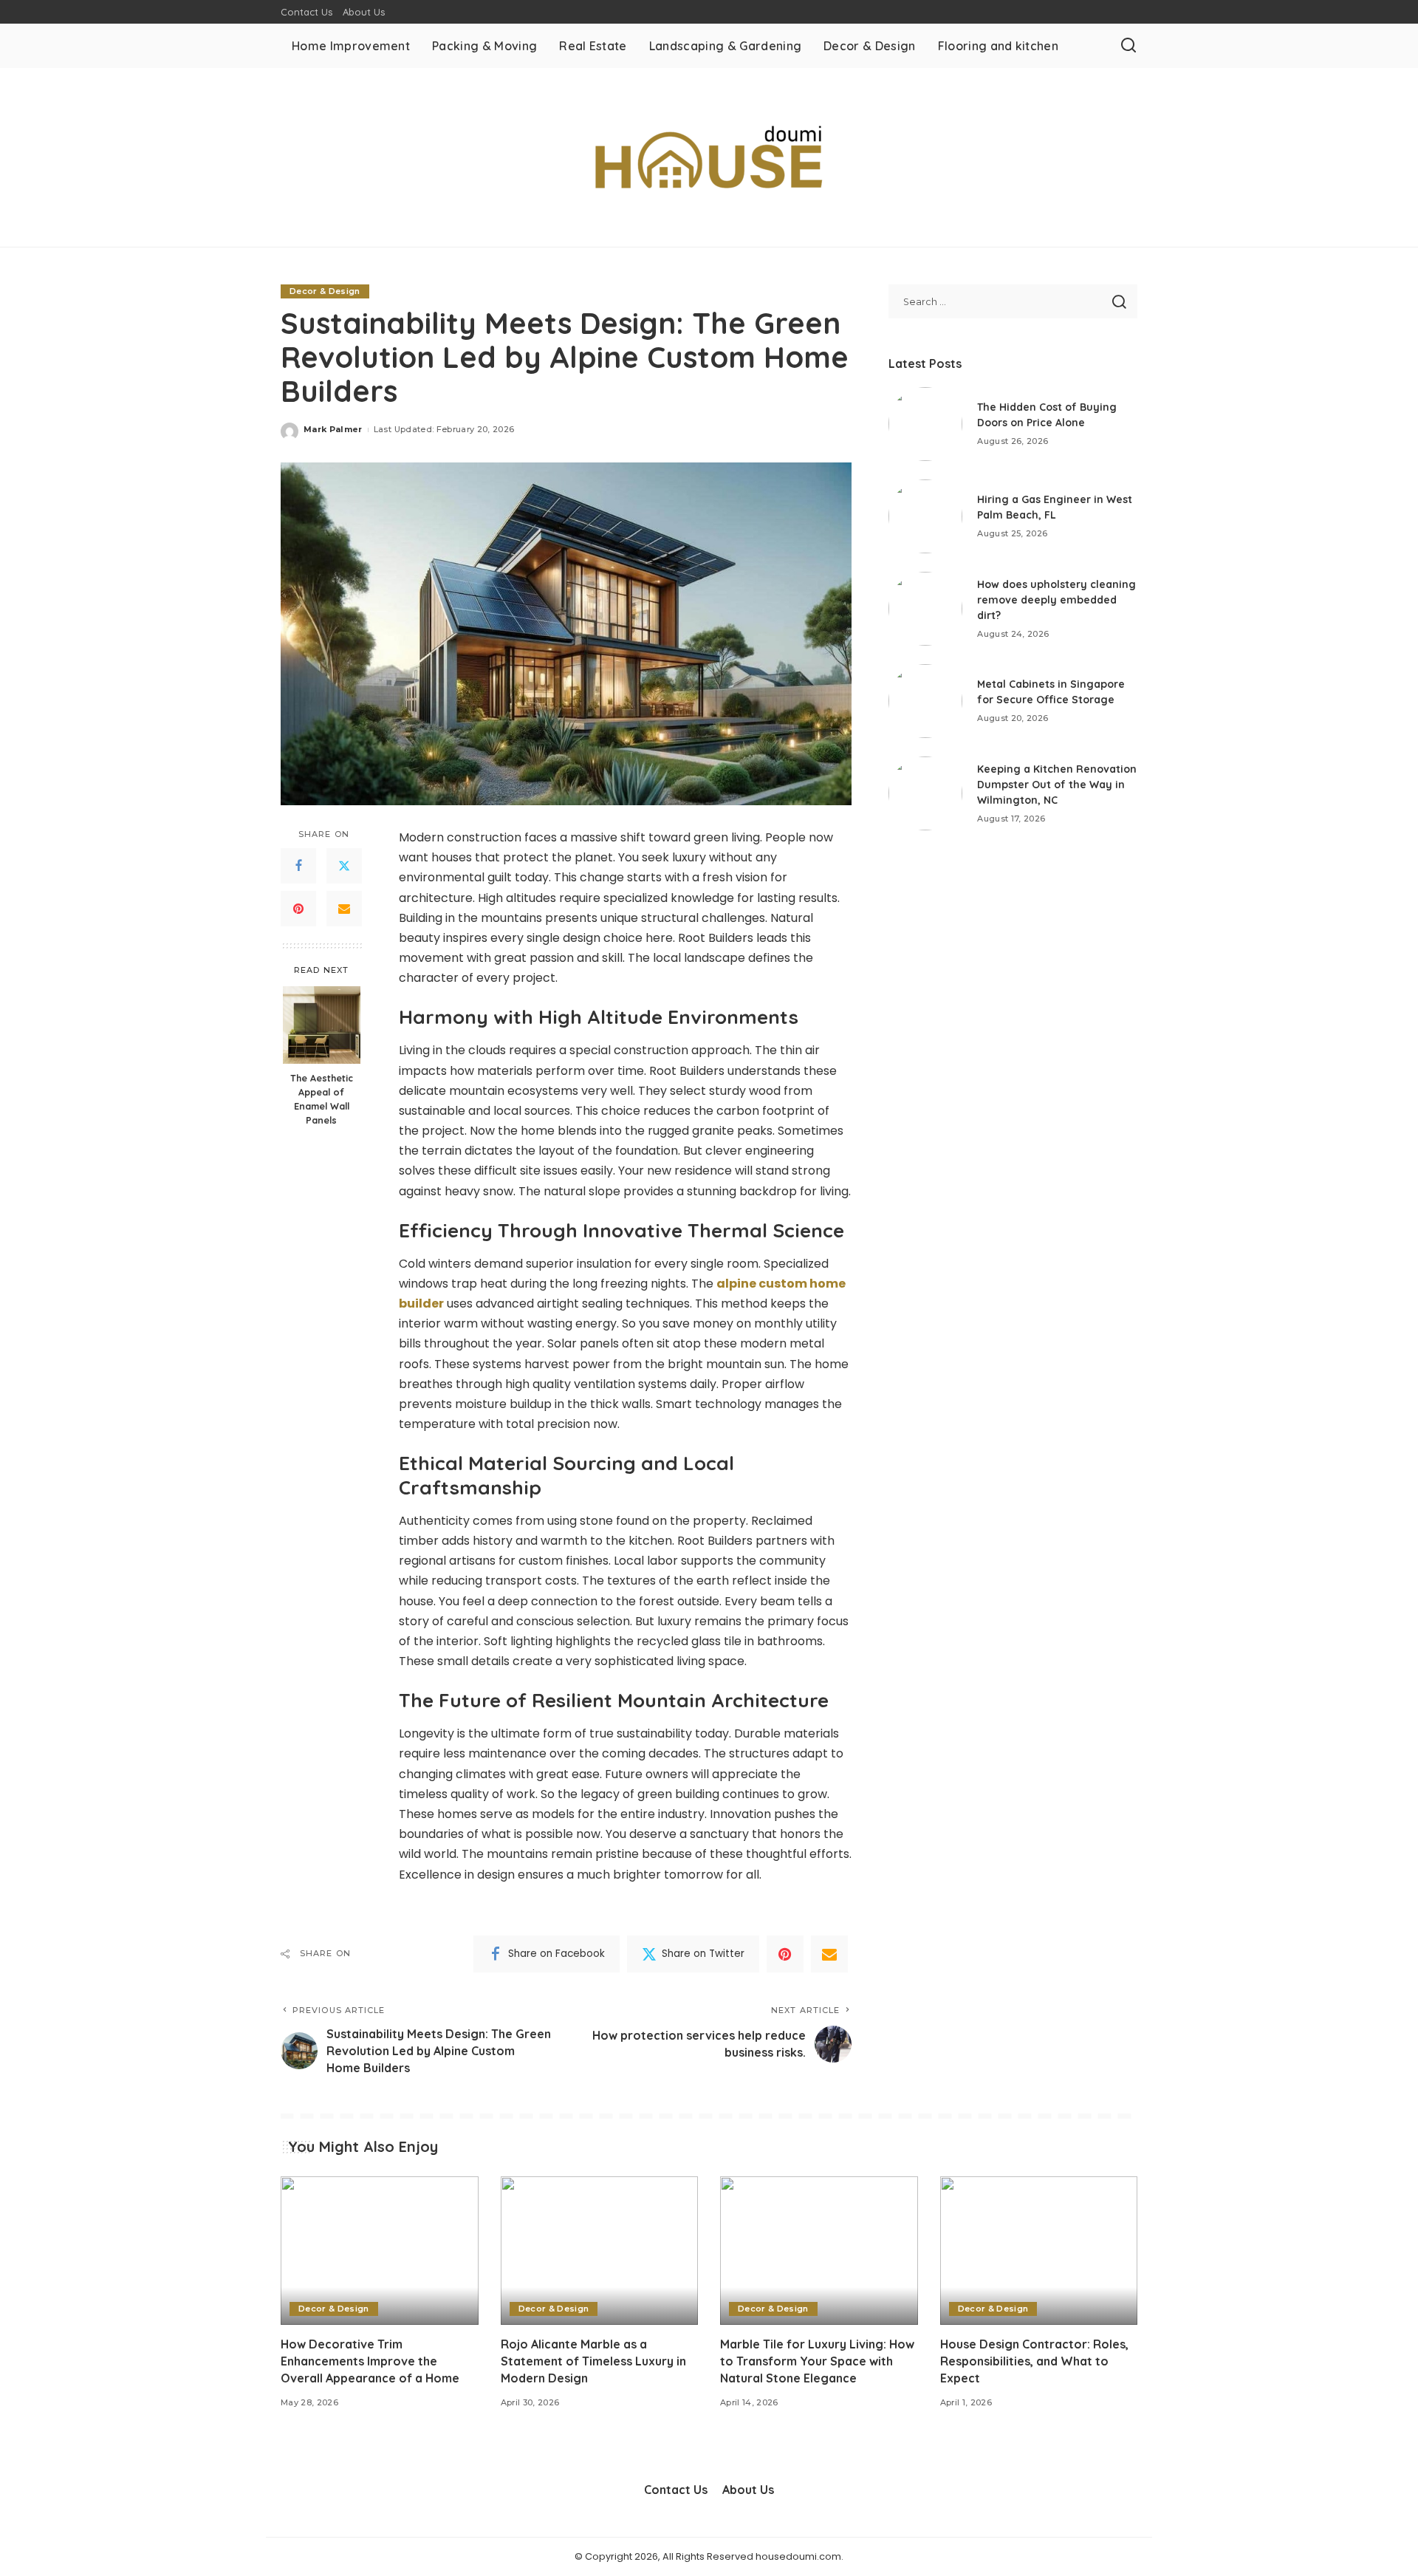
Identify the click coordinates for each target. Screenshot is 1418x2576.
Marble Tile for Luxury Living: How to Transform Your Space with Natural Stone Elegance (817, 2361)
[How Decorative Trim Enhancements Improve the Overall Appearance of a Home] (380, 2251)
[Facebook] (298, 867)
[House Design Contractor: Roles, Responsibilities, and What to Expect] (1039, 2251)
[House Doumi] (709, 157)
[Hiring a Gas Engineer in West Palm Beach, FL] (925, 516)
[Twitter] (344, 867)
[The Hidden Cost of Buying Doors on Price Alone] (925, 424)
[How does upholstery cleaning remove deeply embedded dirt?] (925, 609)
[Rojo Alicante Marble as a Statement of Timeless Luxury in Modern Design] (600, 2251)
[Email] (344, 909)
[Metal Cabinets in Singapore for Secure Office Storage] (925, 701)
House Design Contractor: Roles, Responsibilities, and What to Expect (1034, 2361)
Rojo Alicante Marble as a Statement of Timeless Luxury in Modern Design (593, 2361)
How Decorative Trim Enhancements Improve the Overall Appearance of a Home (370, 2361)
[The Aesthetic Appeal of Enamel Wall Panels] (322, 1025)
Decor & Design (325, 291)
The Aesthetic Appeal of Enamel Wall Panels (322, 1099)
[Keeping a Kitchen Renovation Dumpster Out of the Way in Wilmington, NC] (925, 793)
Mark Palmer (333, 429)
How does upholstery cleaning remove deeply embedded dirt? (1056, 600)
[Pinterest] (298, 909)
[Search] (1128, 46)
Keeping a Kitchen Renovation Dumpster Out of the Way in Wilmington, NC (1057, 785)
